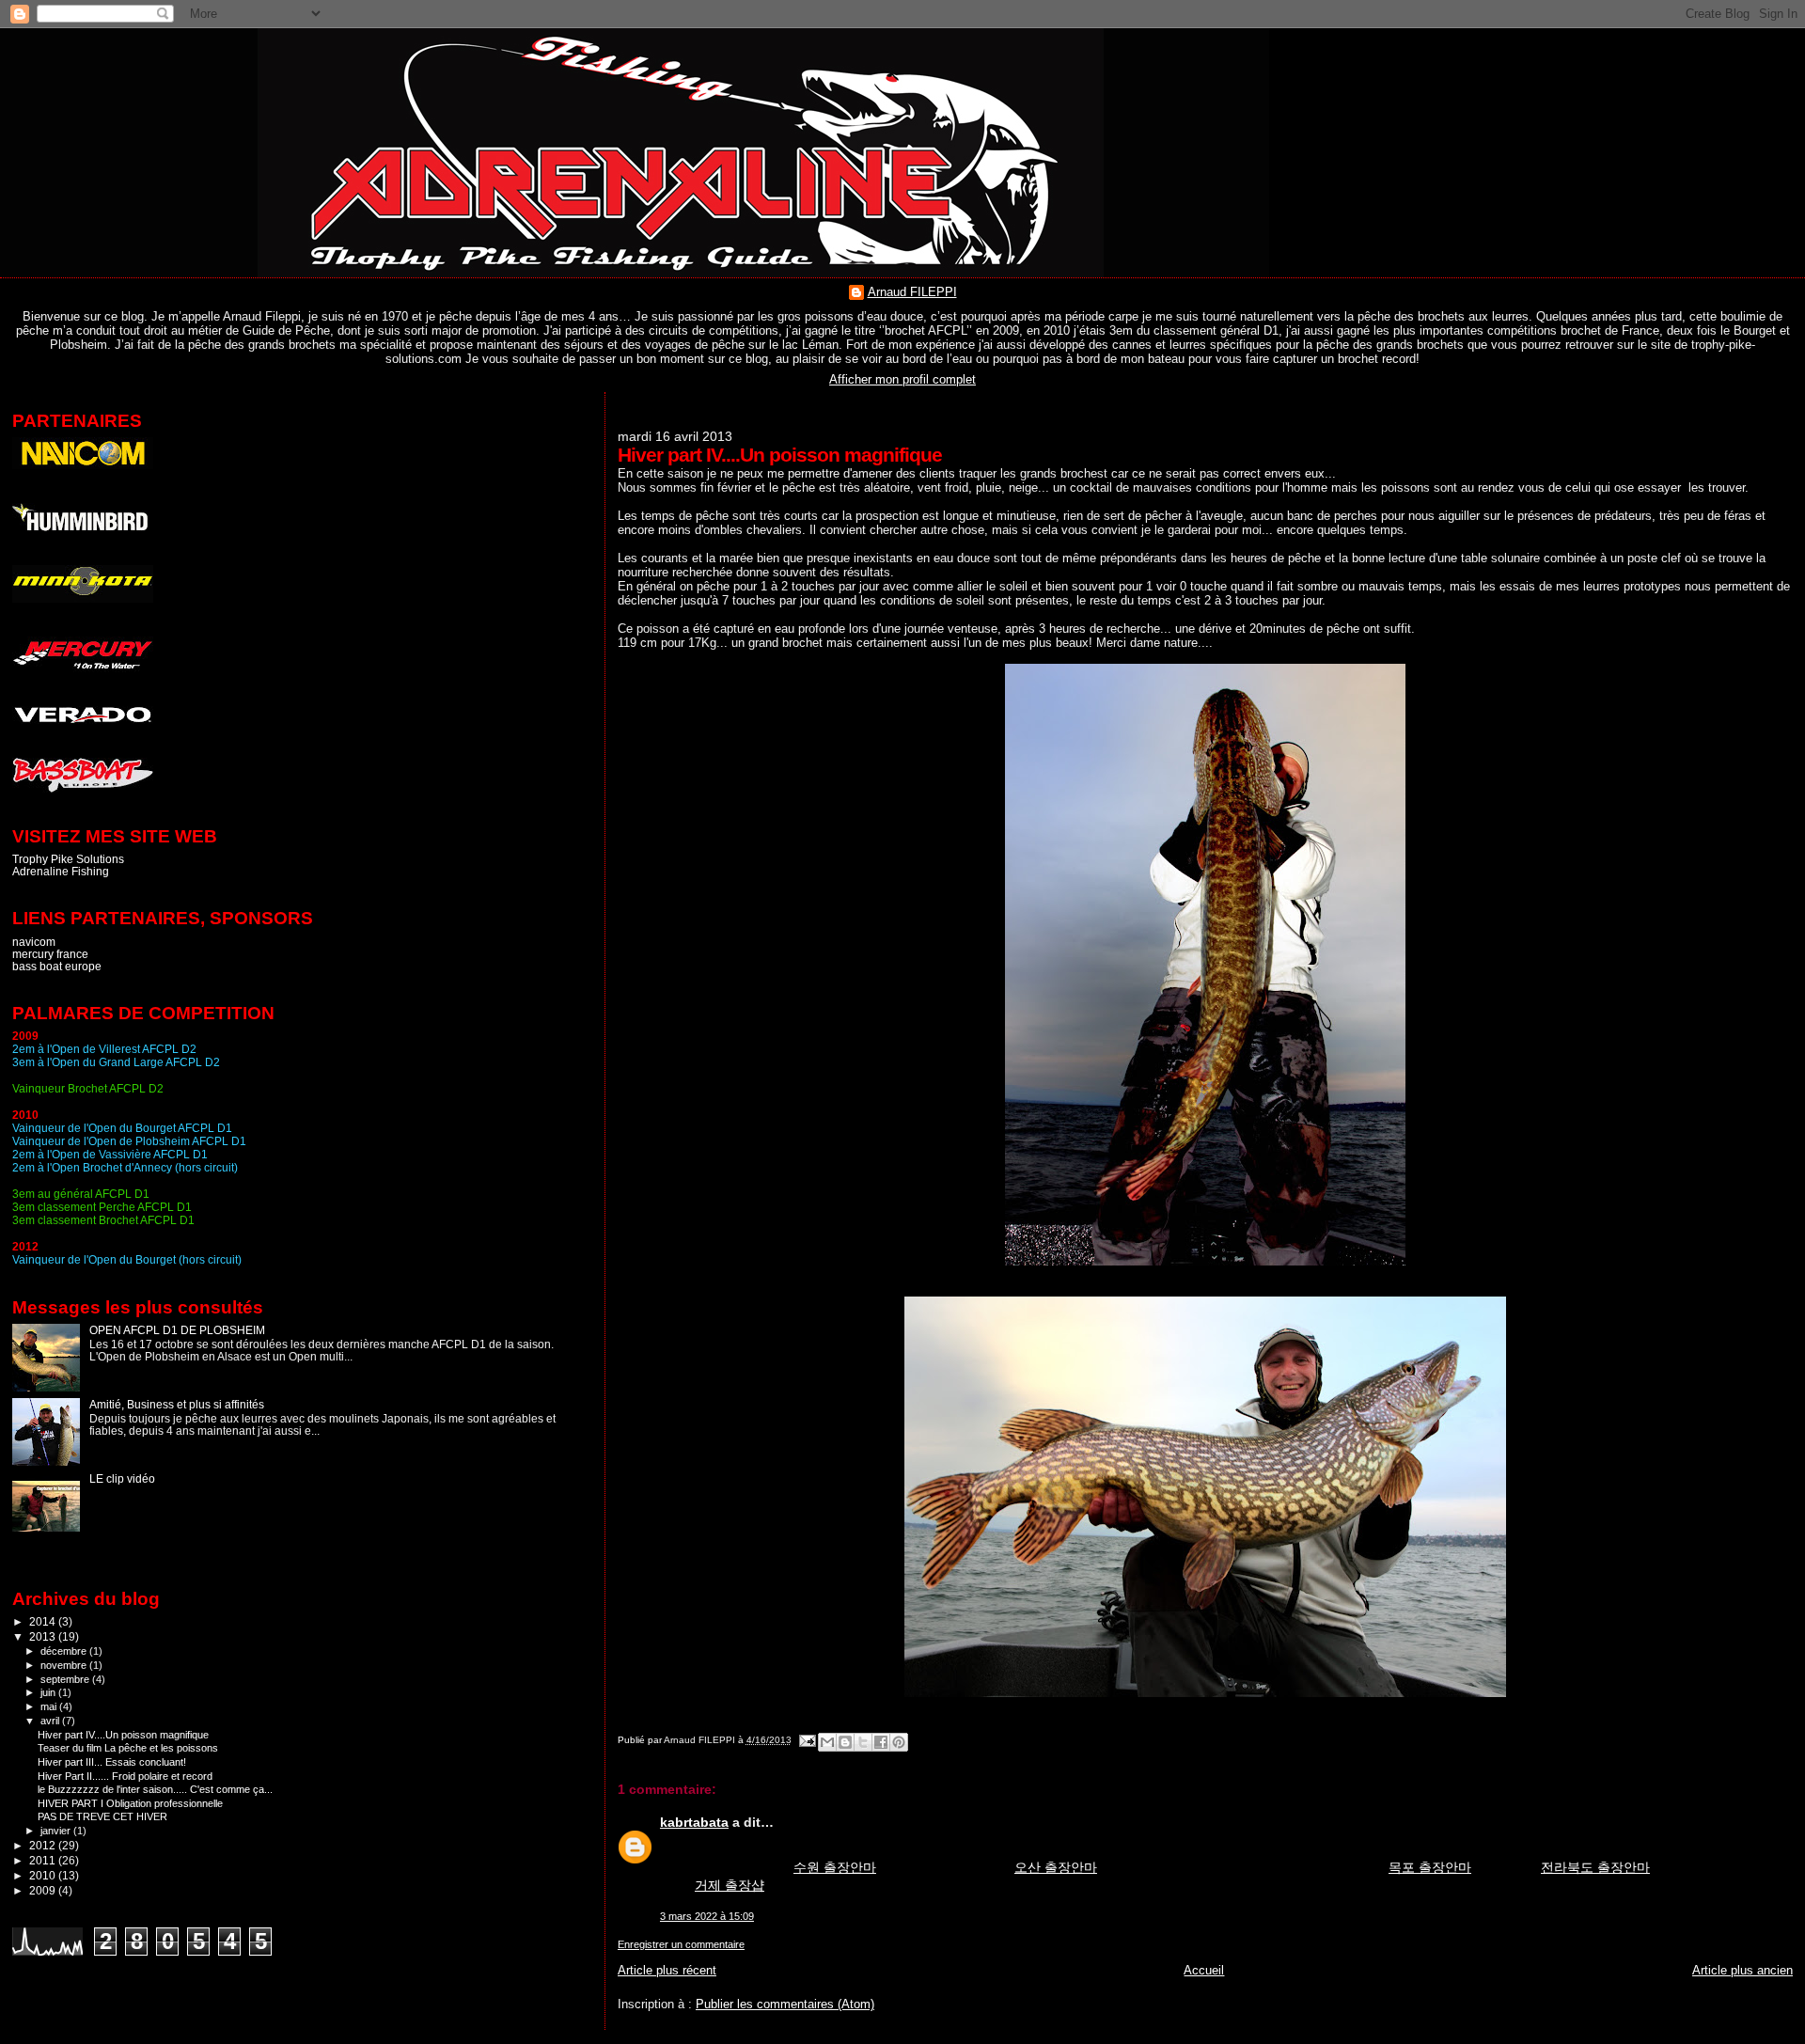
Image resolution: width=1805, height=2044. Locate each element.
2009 (44, 1890)
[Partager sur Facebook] (881, 1742)
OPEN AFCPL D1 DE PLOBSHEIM (177, 1330)
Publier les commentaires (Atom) (785, 2004)
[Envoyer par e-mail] (827, 1742)
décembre (65, 1651)
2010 (44, 1875)
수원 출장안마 (835, 1867)
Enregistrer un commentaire (681, 1944)
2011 (44, 1860)
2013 (44, 1636)
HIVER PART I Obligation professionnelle (130, 1803)
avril (51, 1721)
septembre (66, 1679)
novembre (65, 1665)
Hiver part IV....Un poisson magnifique (123, 1735)
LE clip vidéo (122, 1478)
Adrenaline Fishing (61, 871)
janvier (57, 1831)
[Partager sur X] (863, 1742)
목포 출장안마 (1430, 1867)
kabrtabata (694, 1822)
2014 (44, 1621)
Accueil (1204, 1970)
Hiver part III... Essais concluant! (112, 1762)
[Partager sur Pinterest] (899, 1742)
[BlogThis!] (845, 1742)
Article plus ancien (1742, 1970)
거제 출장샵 (730, 1885)
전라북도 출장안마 (1595, 1867)
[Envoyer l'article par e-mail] (807, 1740)
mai (50, 1706)
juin (49, 1692)
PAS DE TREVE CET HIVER (102, 1816)
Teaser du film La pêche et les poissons (128, 1748)
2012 (44, 1845)
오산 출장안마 (1056, 1867)
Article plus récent (667, 1970)
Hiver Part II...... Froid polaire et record (125, 1776)
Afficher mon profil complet (902, 379)
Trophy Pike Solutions (68, 859)
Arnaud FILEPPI (912, 292)
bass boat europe (57, 966)
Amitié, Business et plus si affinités (177, 1404)
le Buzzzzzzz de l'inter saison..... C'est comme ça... (155, 1789)
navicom (34, 942)
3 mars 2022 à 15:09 (707, 1916)
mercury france (50, 954)
